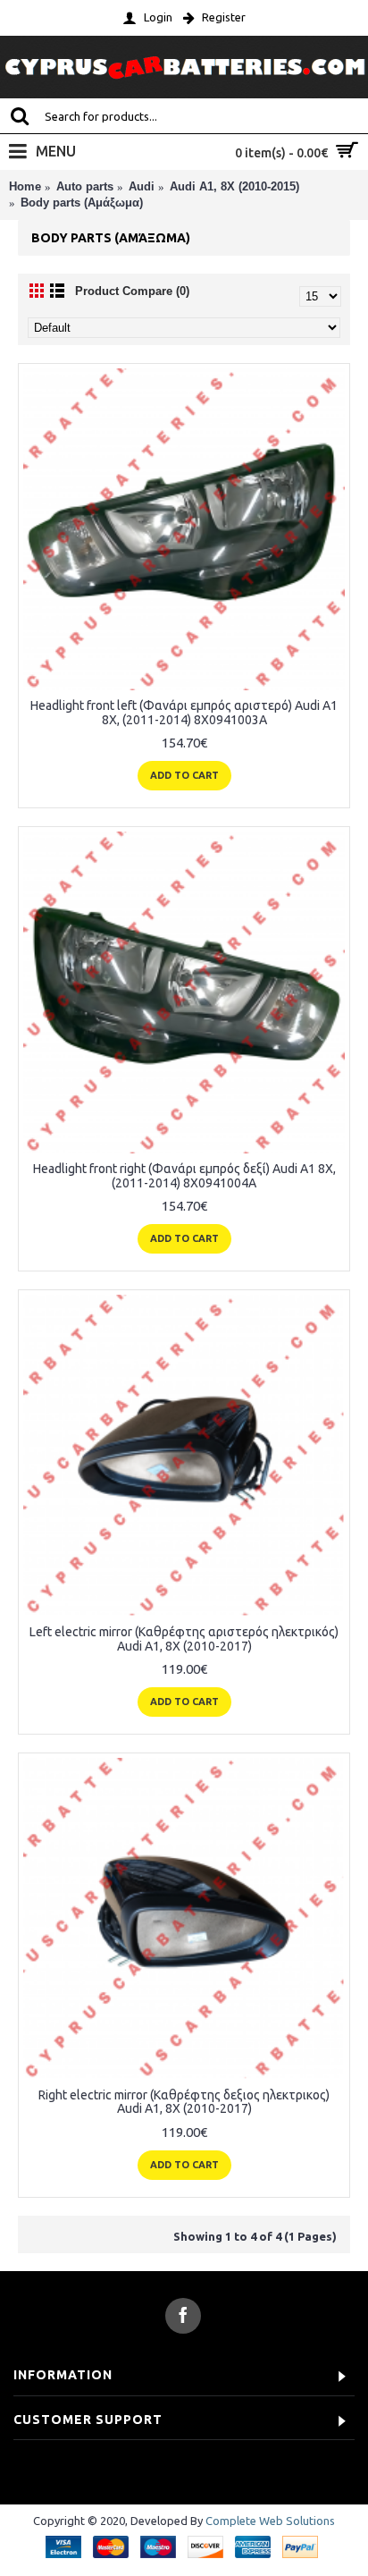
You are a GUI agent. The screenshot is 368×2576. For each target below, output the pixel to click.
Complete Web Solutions (270, 2521)
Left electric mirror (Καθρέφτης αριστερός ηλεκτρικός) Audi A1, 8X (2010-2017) (184, 1639)
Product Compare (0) (132, 291)
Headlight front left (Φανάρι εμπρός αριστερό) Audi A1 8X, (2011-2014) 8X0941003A (184, 712)
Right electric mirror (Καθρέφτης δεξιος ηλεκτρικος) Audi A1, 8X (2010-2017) (184, 2102)
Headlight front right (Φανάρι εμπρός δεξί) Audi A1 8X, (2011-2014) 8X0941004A (184, 1175)
